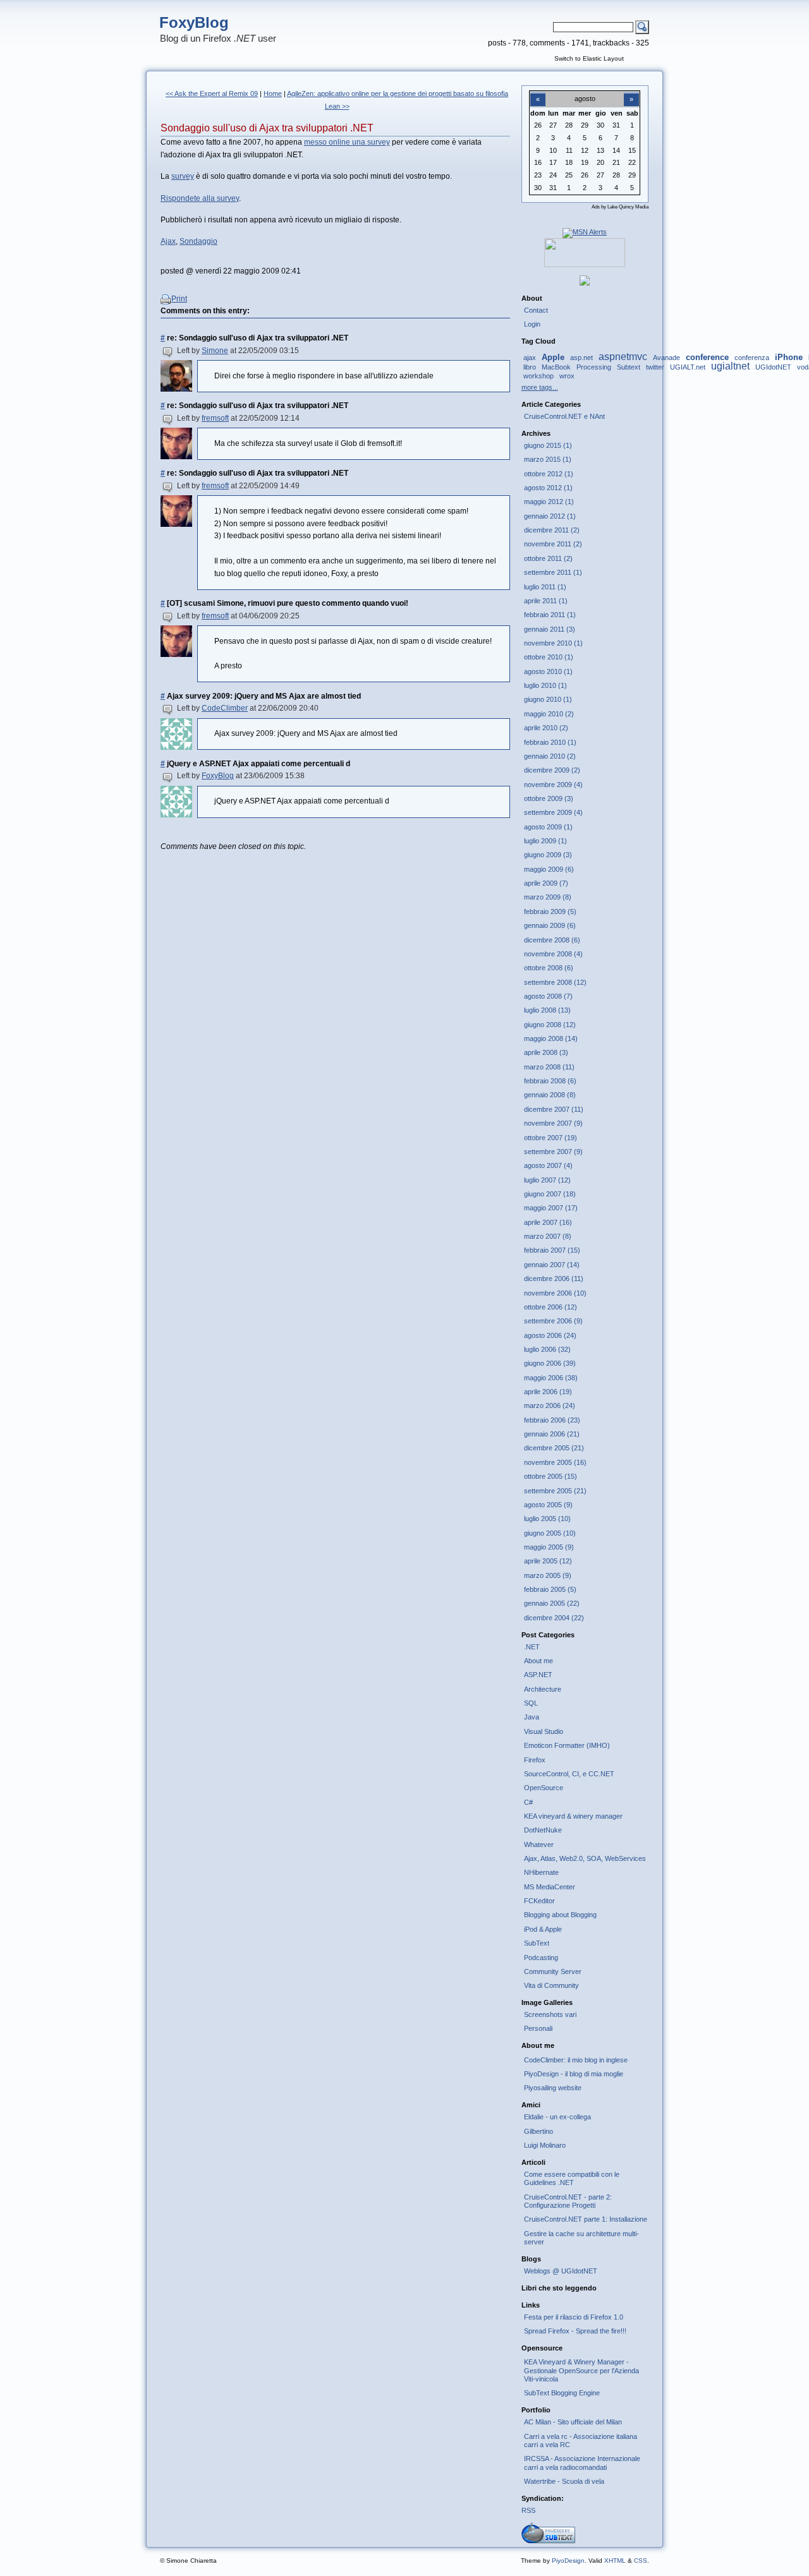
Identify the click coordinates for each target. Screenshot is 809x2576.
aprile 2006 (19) (548, 1392)
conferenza (752, 358)
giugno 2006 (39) (550, 1363)
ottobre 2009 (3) (549, 798)
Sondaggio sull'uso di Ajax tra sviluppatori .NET (267, 128)
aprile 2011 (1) (546, 601)
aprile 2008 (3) (546, 1052)
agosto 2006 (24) (550, 1335)
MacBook (556, 367)
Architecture (543, 1689)
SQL (531, 1703)
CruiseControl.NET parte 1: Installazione (586, 2219)
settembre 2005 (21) (555, 1491)
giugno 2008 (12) (550, 1025)
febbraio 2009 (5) (550, 912)
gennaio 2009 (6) (550, 925)
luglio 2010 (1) (545, 685)
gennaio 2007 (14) (552, 1265)
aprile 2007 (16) (548, 1222)
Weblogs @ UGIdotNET (561, 2271)
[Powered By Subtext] (548, 2541)
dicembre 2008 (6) (552, 940)
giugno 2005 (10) (550, 1533)
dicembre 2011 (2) (552, 530)
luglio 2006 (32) (547, 1349)
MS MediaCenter (550, 1887)
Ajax (168, 241)
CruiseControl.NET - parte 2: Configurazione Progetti (568, 2201)
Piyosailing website (553, 2088)
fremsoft (215, 418)
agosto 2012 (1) (548, 488)
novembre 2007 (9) (553, 1123)
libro (530, 367)
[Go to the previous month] (538, 92)
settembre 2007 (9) (553, 1152)
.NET (532, 1647)
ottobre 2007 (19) (550, 1138)
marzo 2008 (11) (549, 1067)
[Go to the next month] (631, 92)
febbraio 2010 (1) (550, 742)
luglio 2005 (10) (547, 1519)
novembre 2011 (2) (553, 544)
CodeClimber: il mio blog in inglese (576, 2060)
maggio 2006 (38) (551, 1378)
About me (538, 1661)
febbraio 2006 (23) (552, 1420)
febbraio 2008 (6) (550, 1081)
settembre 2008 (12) (555, 982)
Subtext (629, 367)
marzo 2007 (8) (548, 1236)
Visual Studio (544, 1731)
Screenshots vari (550, 2014)
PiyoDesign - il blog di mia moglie (574, 2074)
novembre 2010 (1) (553, 643)
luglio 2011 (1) (545, 587)
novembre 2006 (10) (555, 1293)
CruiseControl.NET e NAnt (564, 416)
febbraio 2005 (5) (550, 1589)
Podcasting (541, 1958)
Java (532, 1717)
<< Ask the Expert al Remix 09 (212, 93)
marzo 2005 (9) (548, 1575)
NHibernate (541, 1872)
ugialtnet (730, 366)
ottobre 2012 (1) (549, 474)
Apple (553, 357)
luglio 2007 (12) (547, 1180)
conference (707, 357)
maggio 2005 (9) (549, 1547)
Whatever (539, 1845)
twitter (655, 367)
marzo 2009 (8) (548, 897)
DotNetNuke (543, 1830)
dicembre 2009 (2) (552, 770)
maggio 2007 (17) (551, 1208)
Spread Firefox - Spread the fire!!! (575, 2331)
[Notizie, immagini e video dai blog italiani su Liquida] (585, 265)
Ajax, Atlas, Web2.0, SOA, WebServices (585, 1858)
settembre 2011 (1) (553, 572)
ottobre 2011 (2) (548, 558)
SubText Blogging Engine (562, 2393)
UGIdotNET (773, 367)
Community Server (553, 1971)
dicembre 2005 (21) (554, 1448)
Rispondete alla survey (200, 198)
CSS (641, 2561)
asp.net (581, 358)
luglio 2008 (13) (547, 1010)
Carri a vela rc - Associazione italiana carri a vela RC (581, 2441)
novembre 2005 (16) (555, 1462)
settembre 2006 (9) (553, 1321)
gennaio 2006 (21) (552, 1434)
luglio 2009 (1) (545, 841)
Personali (538, 2028)
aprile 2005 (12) (548, 1561)
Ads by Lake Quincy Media (620, 207)
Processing (594, 367)
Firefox (535, 1760)
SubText (537, 1943)
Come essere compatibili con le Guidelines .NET (572, 2178)
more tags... (540, 387)
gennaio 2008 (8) (550, 1095)
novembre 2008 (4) (553, 954)
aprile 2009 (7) (546, 883)
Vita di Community (551, 1985)
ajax (530, 358)
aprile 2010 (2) (546, 728)
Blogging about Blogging (560, 1915)
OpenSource (544, 1788)
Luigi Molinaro (545, 2145)
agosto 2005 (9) (548, 1505)
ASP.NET (538, 1675)
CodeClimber (225, 708)
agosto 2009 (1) (548, 827)
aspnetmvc (623, 357)
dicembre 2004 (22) (554, 1618)
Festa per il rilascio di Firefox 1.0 (574, 2317)
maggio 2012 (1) (549, 502)
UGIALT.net (688, 367)
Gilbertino (538, 2131)
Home (273, 93)
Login (532, 324)
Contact (536, 310)
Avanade (666, 358)
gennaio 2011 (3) (550, 629)
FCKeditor (539, 1901)
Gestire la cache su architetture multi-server (581, 2238)
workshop (538, 376)
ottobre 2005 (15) (550, 1476)
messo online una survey (347, 142)
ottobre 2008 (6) (549, 968)
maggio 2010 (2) (549, 714)
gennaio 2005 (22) (552, 1603)
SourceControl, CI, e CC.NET (569, 1774)
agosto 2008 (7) (548, 996)
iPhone (789, 357)
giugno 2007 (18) (550, 1194)
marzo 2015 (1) (548, 459)
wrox (567, 376)
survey (183, 176)
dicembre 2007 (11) (554, 1109)
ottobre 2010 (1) (549, 657)
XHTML (615, 2561)
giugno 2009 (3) (548, 855)
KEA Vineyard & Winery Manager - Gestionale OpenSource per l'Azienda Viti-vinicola (581, 2370)
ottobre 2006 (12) (550, 1307)
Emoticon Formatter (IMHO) (567, 1745)
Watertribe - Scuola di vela (564, 2481)
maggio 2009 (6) (549, 869)
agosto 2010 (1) (548, 671)
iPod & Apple (543, 1929)
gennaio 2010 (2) (550, 756)
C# (528, 1802)
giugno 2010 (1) (548, 699)
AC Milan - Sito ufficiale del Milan (573, 2422)
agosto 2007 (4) (548, 1165)
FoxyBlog (194, 22)
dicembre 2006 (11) (554, 1279)
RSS (528, 2510)
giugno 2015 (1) (548, 445)
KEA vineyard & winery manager (573, 1816)
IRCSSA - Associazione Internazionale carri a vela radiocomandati (582, 2463)
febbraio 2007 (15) (552, 1250)
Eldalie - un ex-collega (557, 2117)
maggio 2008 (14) (551, 1038)
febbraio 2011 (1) (550, 615)
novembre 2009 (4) (553, 785)
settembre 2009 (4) (553, 812)
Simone (215, 351)
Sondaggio (198, 241)
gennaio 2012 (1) (550, 516)
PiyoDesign (568, 2561)
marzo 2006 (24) (550, 1405)
